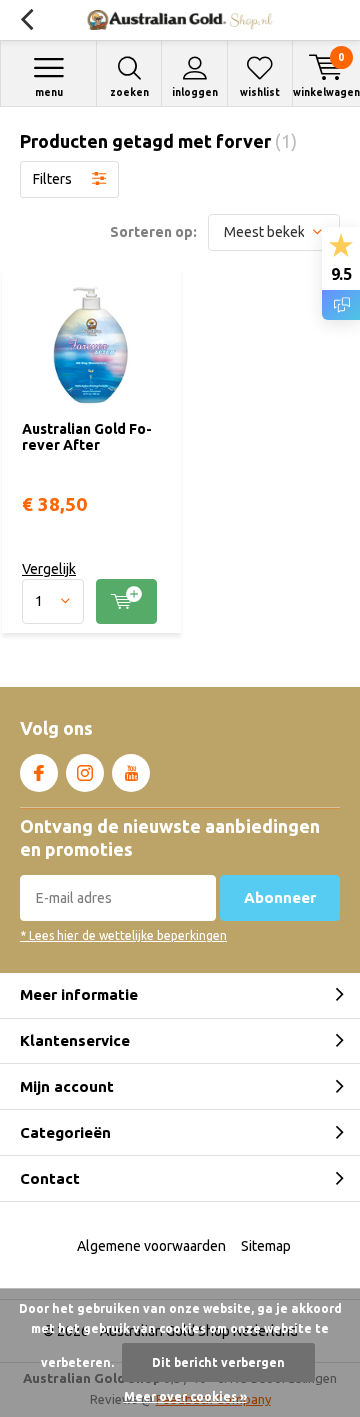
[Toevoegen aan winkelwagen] (126, 601)
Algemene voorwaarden (151, 1246)
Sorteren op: (153, 232)
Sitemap (266, 1246)
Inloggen (195, 92)
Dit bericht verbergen (218, 1362)
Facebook (39, 773)
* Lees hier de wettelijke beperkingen (123, 935)
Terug (26, 20)
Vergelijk (49, 569)
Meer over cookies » (185, 1396)
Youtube (131, 773)
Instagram (85, 773)
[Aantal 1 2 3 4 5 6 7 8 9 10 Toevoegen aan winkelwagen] (91, 601)
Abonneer (280, 897)
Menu (49, 92)
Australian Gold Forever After (87, 437)
